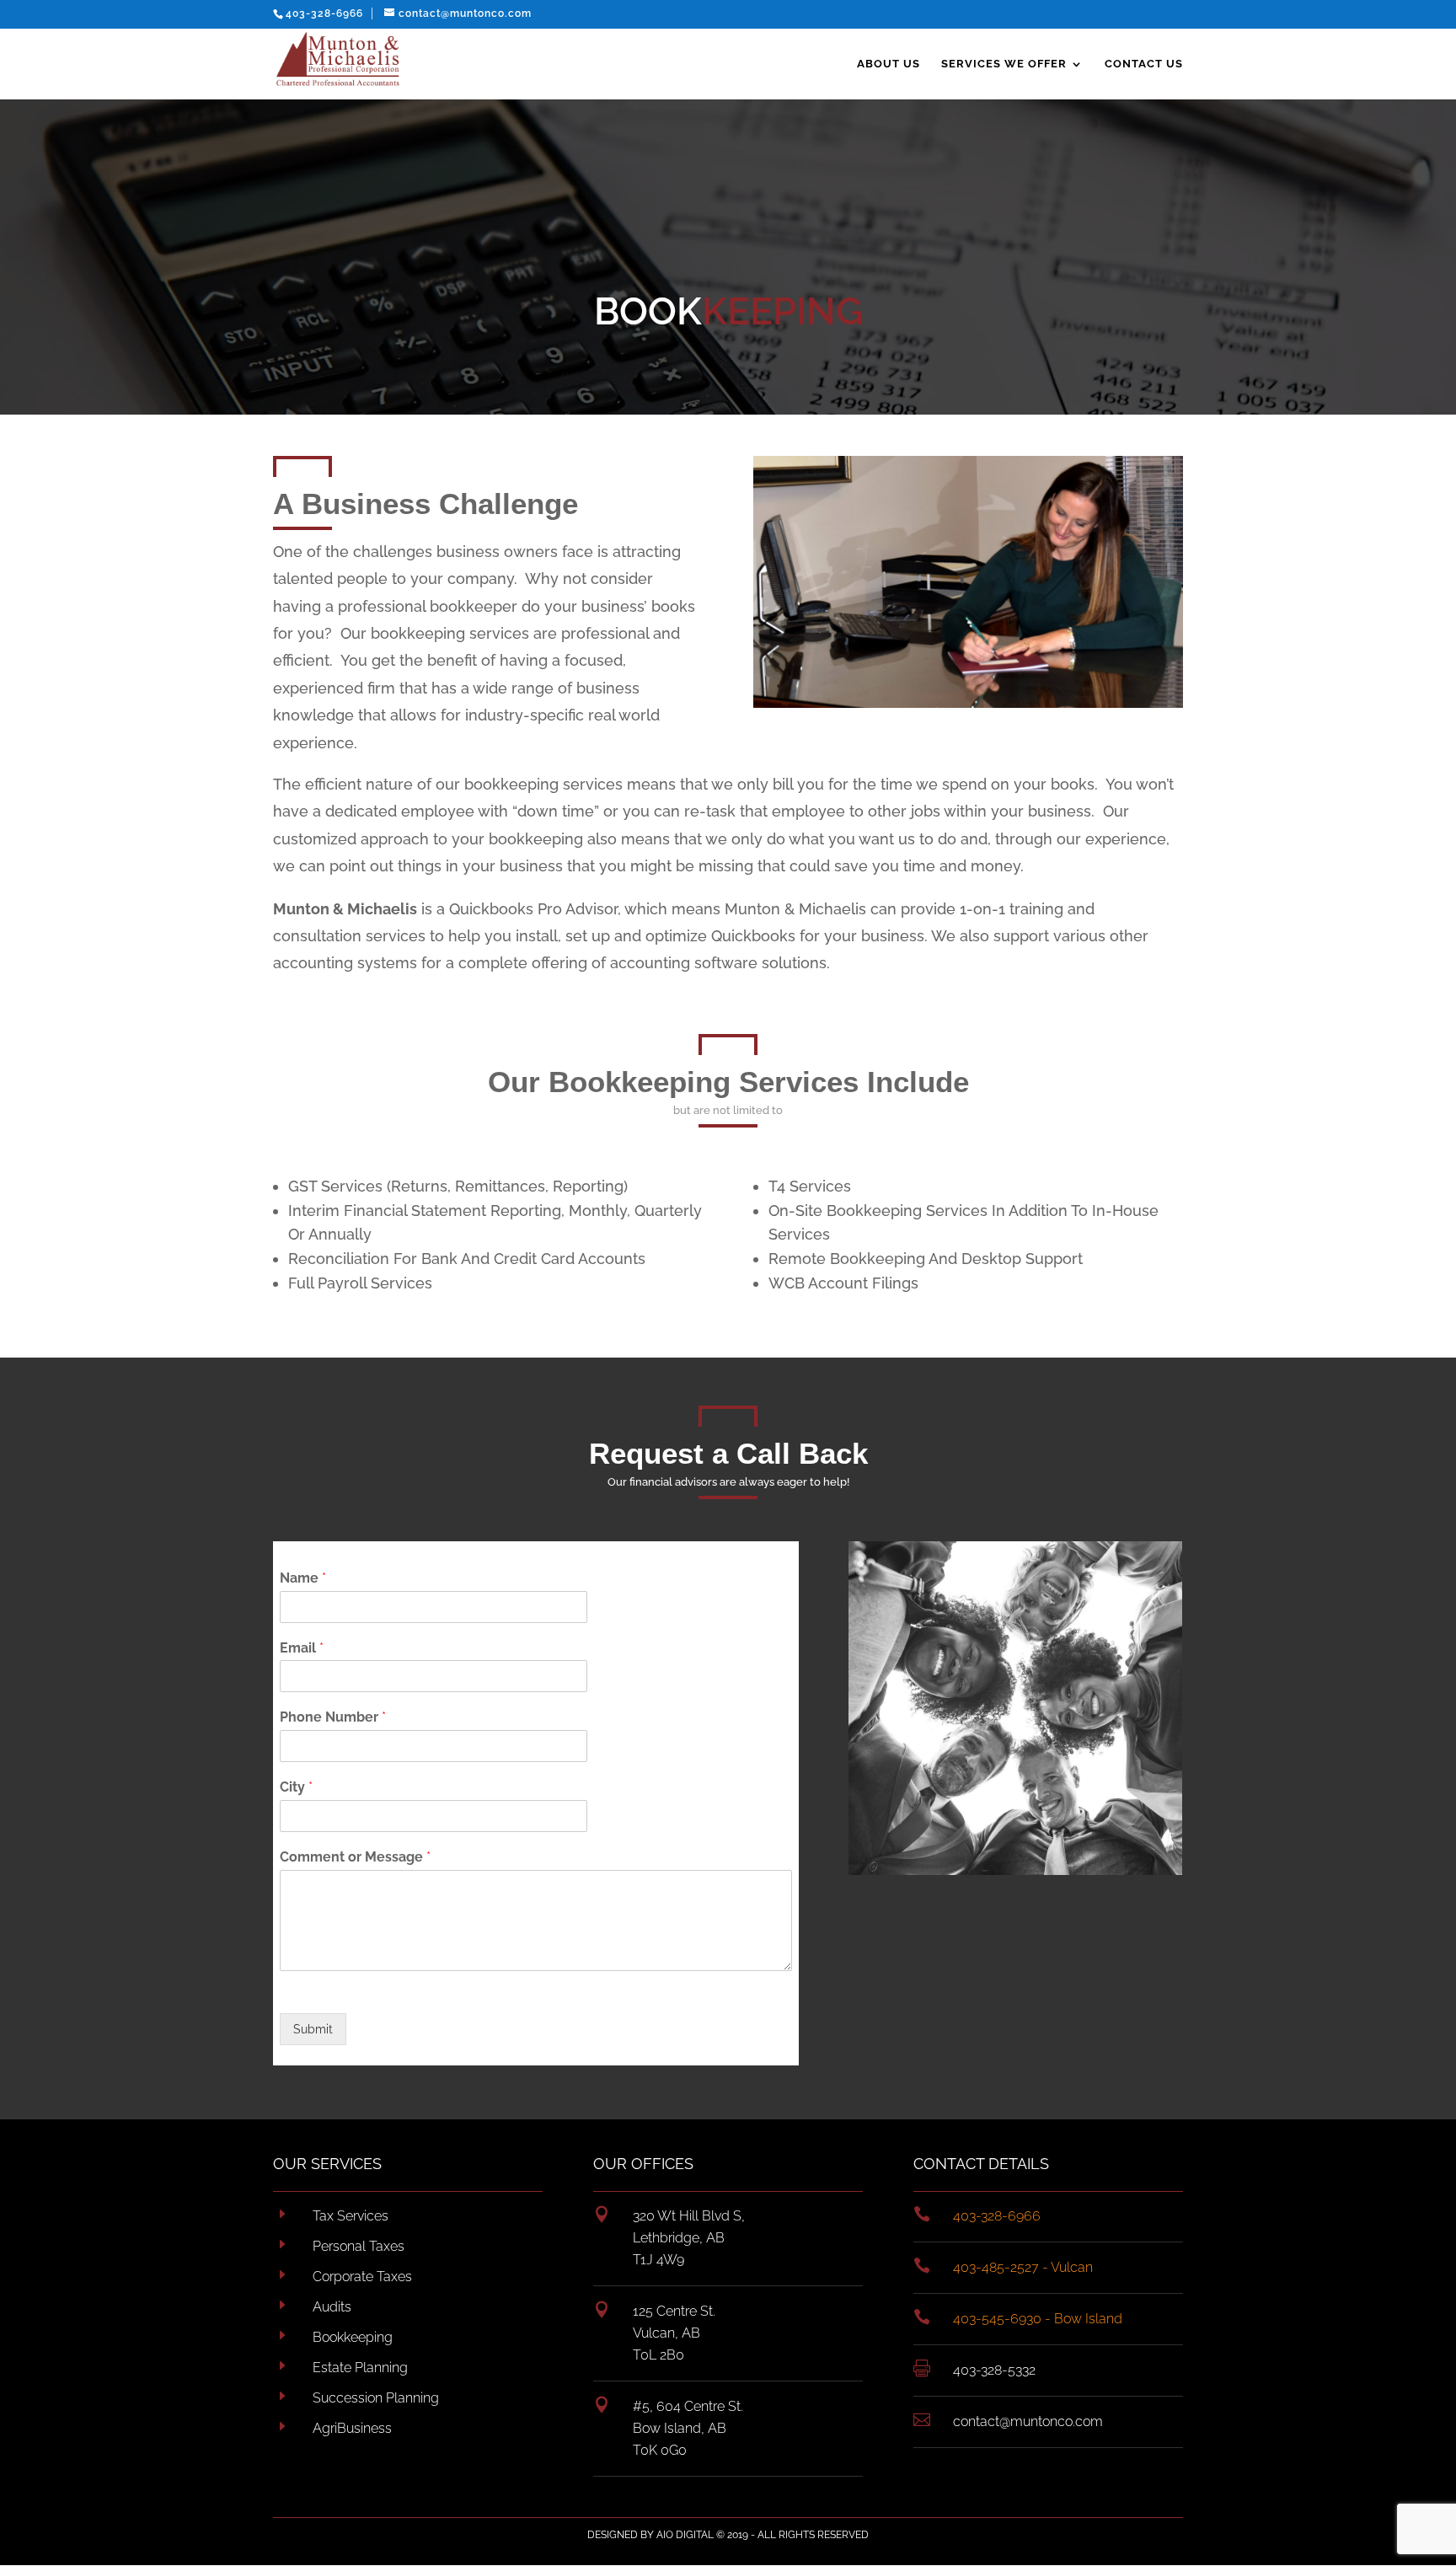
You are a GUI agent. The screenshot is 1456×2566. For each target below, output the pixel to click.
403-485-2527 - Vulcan (1023, 2267)
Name (303, 1578)
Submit (313, 2029)
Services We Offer (1004, 64)
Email (302, 1648)
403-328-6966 (324, 13)
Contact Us (1144, 64)
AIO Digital (685, 2535)
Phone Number (333, 1717)
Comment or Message (355, 1857)
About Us (889, 64)
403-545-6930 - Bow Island (1038, 2319)
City (296, 1787)
